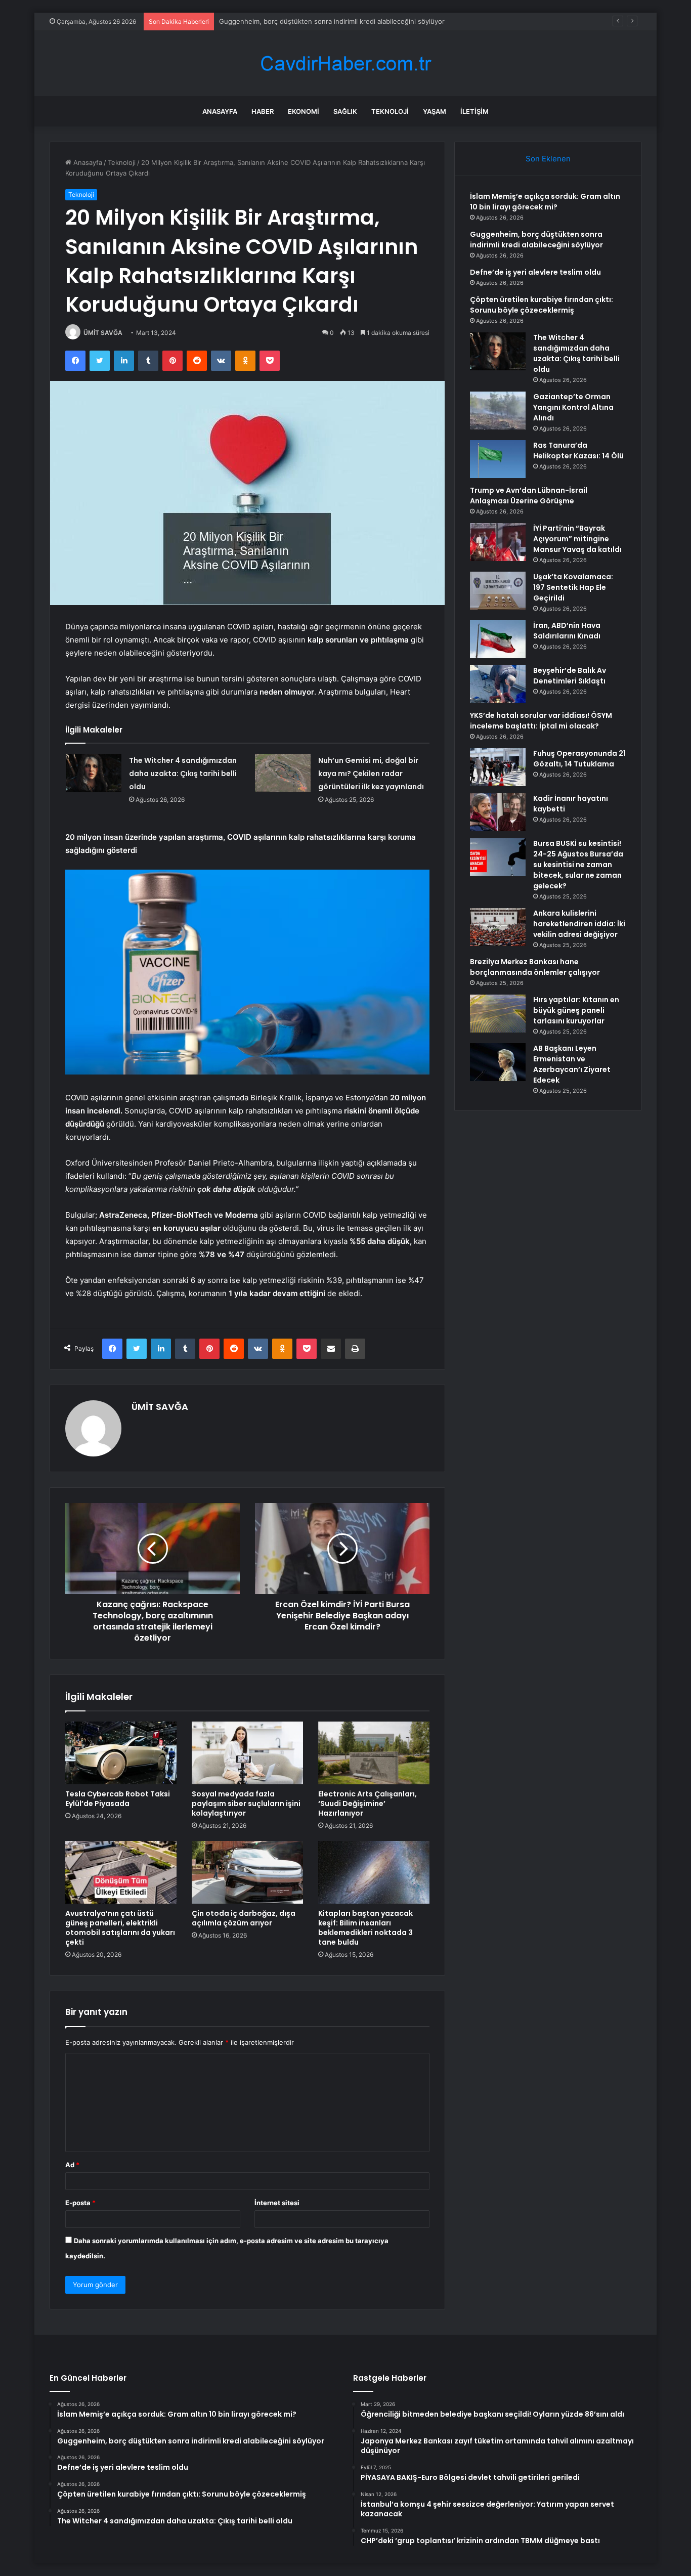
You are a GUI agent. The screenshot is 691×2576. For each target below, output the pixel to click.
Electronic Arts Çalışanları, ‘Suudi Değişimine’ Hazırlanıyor (368, 1804)
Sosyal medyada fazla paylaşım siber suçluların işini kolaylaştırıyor (246, 1804)
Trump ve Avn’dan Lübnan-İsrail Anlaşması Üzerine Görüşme (529, 496)
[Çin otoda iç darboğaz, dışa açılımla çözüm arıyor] (247, 1872)
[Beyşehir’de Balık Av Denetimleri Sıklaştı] (498, 684)
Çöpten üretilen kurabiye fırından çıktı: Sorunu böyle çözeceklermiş (542, 305)
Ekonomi (304, 111)
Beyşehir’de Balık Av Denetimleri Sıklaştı (570, 676)
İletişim (474, 111)
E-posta (80, 2203)
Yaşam (435, 111)
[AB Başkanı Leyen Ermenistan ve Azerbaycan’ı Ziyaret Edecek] (498, 1062)
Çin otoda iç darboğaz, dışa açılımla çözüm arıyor (244, 1918)
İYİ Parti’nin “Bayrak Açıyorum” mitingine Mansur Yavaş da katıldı (577, 539)
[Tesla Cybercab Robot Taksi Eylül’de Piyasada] (121, 1753)
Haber (263, 111)
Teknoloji (390, 111)
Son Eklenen (548, 159)
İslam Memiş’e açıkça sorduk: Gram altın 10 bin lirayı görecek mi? (545, 202)
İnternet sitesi (277, 2203)
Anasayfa (220, 111)
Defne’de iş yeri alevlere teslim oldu (275, 21)
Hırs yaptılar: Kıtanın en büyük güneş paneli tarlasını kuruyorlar (576, 1010)
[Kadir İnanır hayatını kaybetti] (498, 812)
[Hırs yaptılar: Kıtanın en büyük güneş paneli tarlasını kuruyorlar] (498, 1014)
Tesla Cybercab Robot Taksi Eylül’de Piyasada (118, 1799)
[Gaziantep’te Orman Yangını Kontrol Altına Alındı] (498, 411)
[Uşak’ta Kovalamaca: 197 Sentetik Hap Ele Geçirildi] (498, 591)
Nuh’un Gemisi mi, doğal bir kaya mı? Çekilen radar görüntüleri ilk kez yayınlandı (371, 774)
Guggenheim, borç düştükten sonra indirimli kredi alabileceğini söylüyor (536, 240)
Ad (72, 2165)
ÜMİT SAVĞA (103, 333)
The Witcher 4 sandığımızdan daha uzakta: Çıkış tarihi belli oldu (183, 774)
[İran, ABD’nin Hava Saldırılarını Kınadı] (498, 639)
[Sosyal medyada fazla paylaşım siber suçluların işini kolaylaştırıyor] (247, 1753)
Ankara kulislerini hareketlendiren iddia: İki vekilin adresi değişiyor (579, 924)
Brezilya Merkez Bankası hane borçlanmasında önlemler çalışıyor (535, 967)
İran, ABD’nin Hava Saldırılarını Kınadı (567, 631)
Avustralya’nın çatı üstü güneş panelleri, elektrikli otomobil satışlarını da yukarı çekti (120, 1928)
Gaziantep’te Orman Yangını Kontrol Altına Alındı (573, 407)
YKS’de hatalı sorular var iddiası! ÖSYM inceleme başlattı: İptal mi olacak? (541, 721)
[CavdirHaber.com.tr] (345, 63)
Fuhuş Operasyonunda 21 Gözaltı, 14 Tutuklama (579, 759)
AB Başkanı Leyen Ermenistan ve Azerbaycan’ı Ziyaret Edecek (572, 1064)
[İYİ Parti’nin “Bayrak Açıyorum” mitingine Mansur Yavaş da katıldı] (498, 542)
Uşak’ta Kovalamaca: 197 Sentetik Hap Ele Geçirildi (573, 587)
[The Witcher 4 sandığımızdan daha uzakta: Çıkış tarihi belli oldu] (94, 773)
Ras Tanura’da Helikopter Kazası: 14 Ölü (578, 450)
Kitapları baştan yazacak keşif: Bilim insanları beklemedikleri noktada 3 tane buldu (365, 1928)
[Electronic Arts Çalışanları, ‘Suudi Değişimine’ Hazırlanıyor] (374, 1753)
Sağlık (345, 111)
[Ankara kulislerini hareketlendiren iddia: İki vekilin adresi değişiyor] (498, 927)
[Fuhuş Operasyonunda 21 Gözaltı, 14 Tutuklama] (498, 767)
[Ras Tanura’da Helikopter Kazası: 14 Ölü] (498, 459)
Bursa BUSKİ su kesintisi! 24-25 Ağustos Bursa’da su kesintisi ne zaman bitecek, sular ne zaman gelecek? (578, 865)
